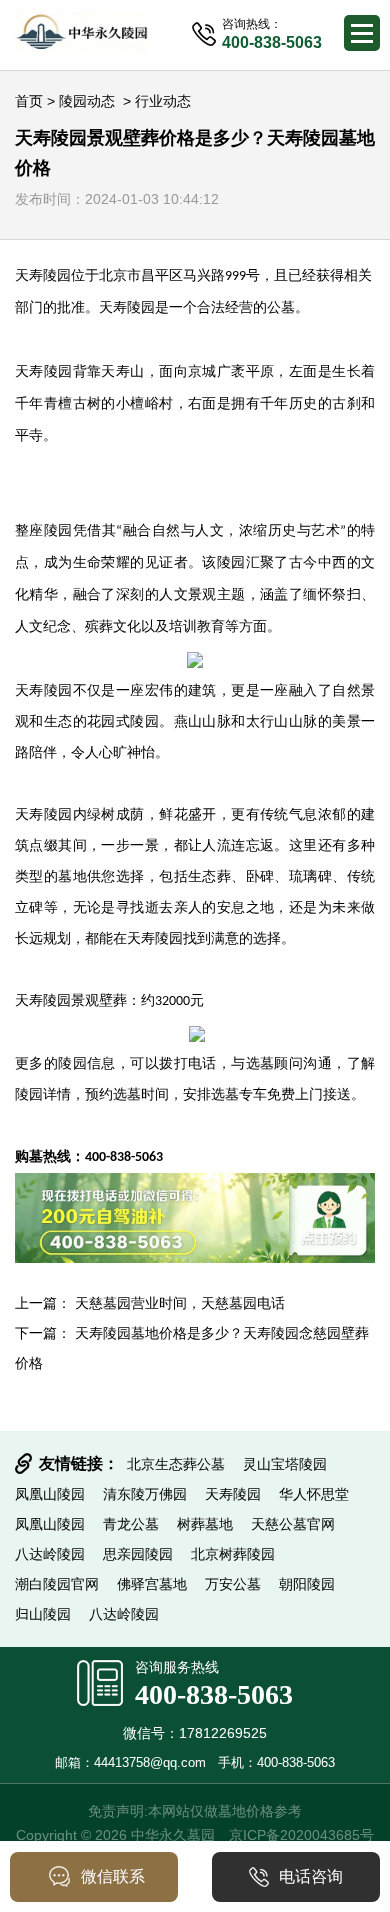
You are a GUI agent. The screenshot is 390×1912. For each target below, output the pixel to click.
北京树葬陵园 (233, 1554)
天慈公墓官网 (293, 1524)
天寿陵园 (127, 307)
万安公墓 (233, 1584)
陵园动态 (87, 101)
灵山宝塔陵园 (285, 1464)
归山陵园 (43, 1614)
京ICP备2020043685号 (301, 1835)
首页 (29, 101)
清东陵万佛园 (145, 1494)
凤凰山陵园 (50, 1494)
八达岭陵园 (50, 1554)
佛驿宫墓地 (152, 1584)
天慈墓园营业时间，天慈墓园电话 (180, 1303)
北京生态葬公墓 (176, 1464)
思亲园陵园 (138, 1554)
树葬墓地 (205, 1524)
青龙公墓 (131, 1524)
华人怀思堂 (314, 1494)
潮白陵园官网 (57, 1584)
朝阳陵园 (307, 1584)
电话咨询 (311, 1876)
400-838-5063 (214, 1694)
